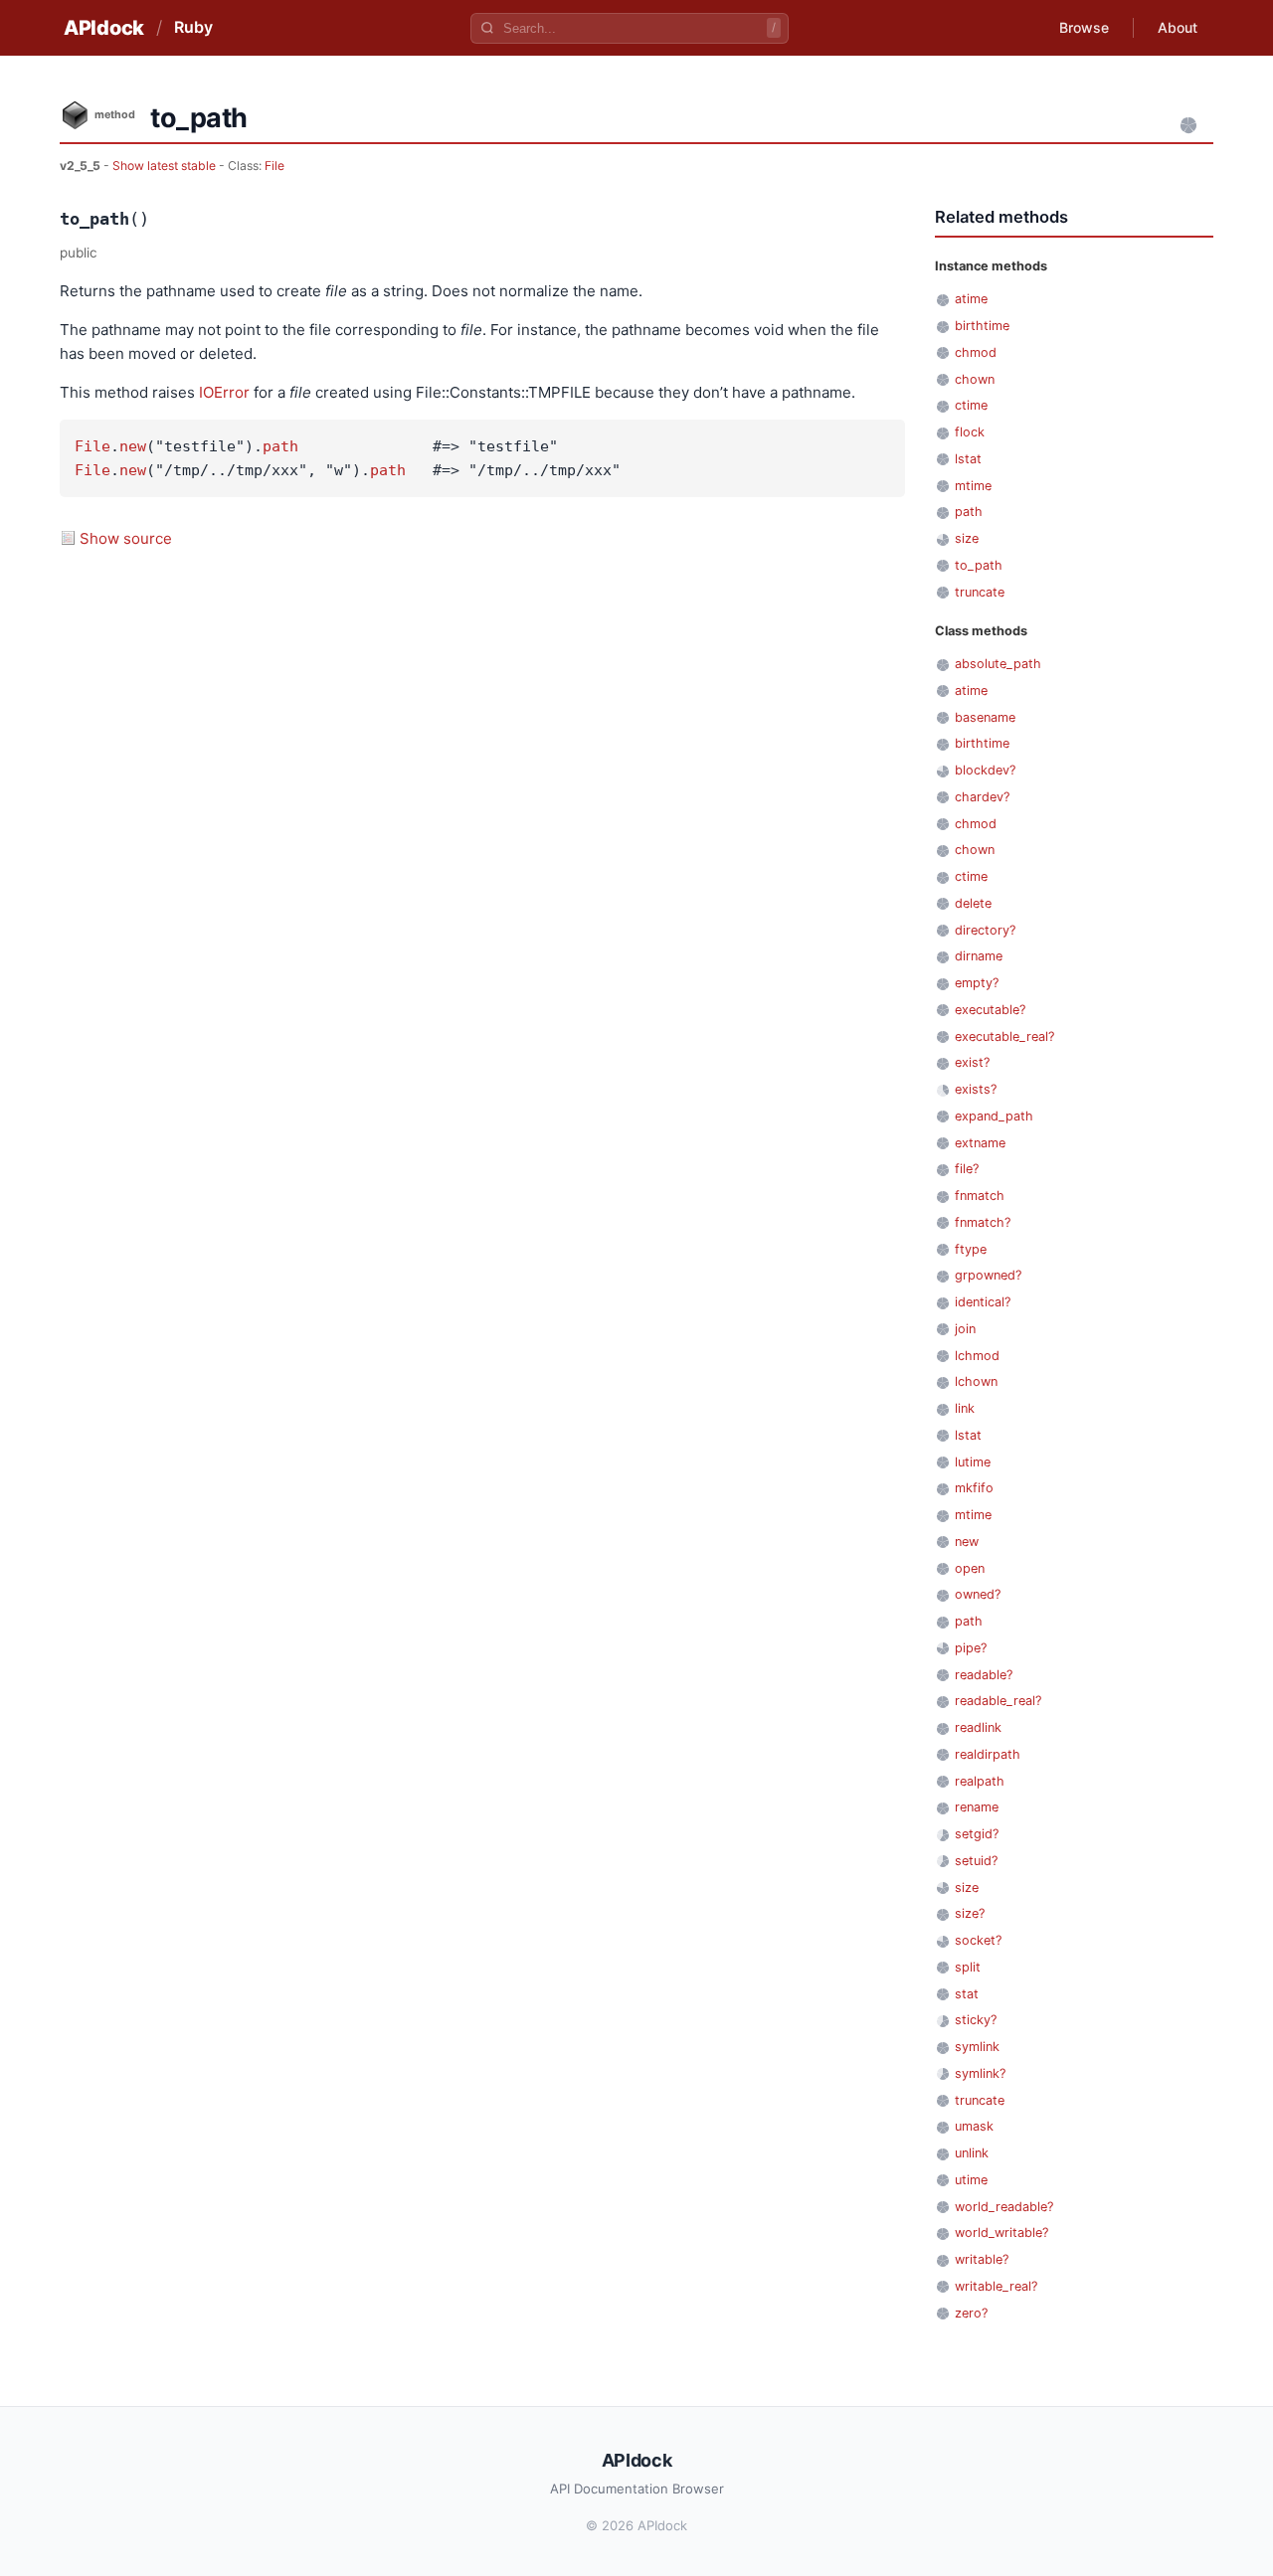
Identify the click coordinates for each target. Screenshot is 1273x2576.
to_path (979, 565)
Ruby (193, 27)
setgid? (977, 1834)
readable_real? (998, 1701)
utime (971, 2180)
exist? (972, 1062)
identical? (983, 1302)
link (965, 1408)
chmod (976, 352)
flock (970, 432)
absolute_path (998, 664)
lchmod (977, 1356)
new (133, 446)
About (1178, 27)
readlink (978, 1727)
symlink (977, 2047)
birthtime (982, 326)
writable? (982, 2259)
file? (967, 1169)
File (274, 166)
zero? (971, 2313)
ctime (971, 405)
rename (977, 1807)
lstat (968, 459)
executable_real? (1004, 1036)
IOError (224, 392)
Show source (126, 538)
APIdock (104, 28)
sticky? (976, 2020)
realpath (980, 1781)
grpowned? (988, 1275)
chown (975, 379)
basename (985, 717)
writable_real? (996, 2286)
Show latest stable (166, 166)
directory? (985, 930)
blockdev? (985, 770)
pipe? (971, 1648)
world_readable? (1004, 2207)
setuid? (976, 1861)
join (965, 1329)
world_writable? (1001, 2233)
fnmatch (980, 1196)
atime (971, 299)
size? (970, 1913)
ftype (971, 1249)
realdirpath (988, 1754)
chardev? (982, 797)
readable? (984, 1675)
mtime (973, 486)
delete (973, 903)
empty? (977, 983)
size (967, 538)
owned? (978, 1594)
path (280, 446)
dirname (979, 956)
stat (967, 1994)
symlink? (980, 2073)
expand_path (994, 1116)
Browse (1084, 27)
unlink (972, 2153)
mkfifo (974, 1488)
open (970, 1568)
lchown (976, 1381)
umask (974, 2126)
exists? (976, 1089)
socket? (978, 1940)
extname (980, 1143)
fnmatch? (983, 1222)
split (968, 1967)
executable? (990, 1010)
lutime (973, 1462)
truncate (980, 592)
